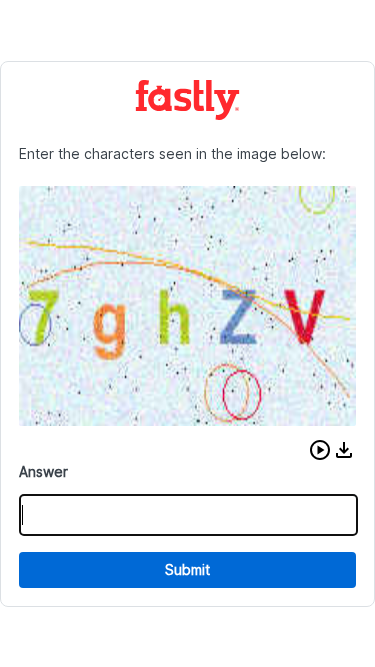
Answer (43, 471)
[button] (320, 450)
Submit (187, 569)
